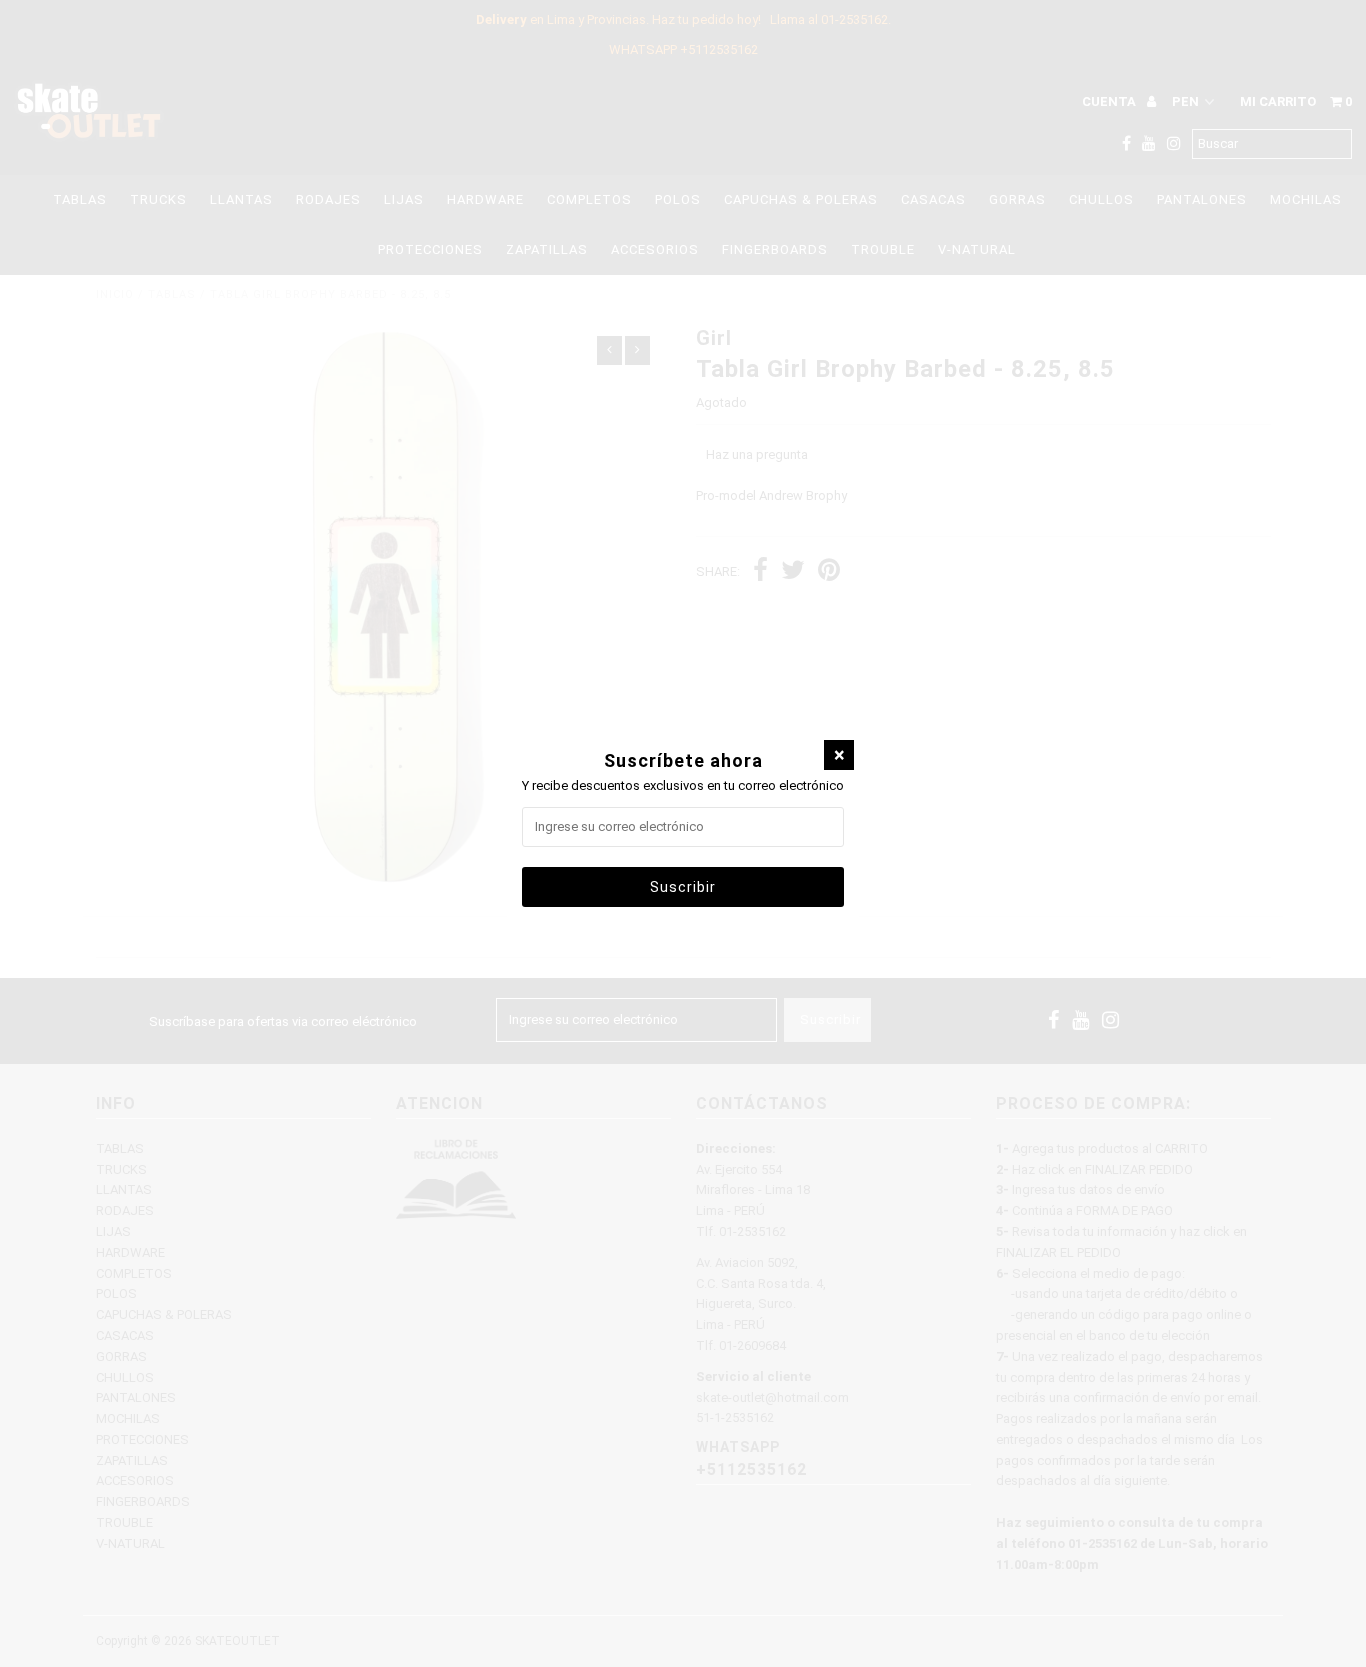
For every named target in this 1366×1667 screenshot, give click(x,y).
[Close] (839, 755)
